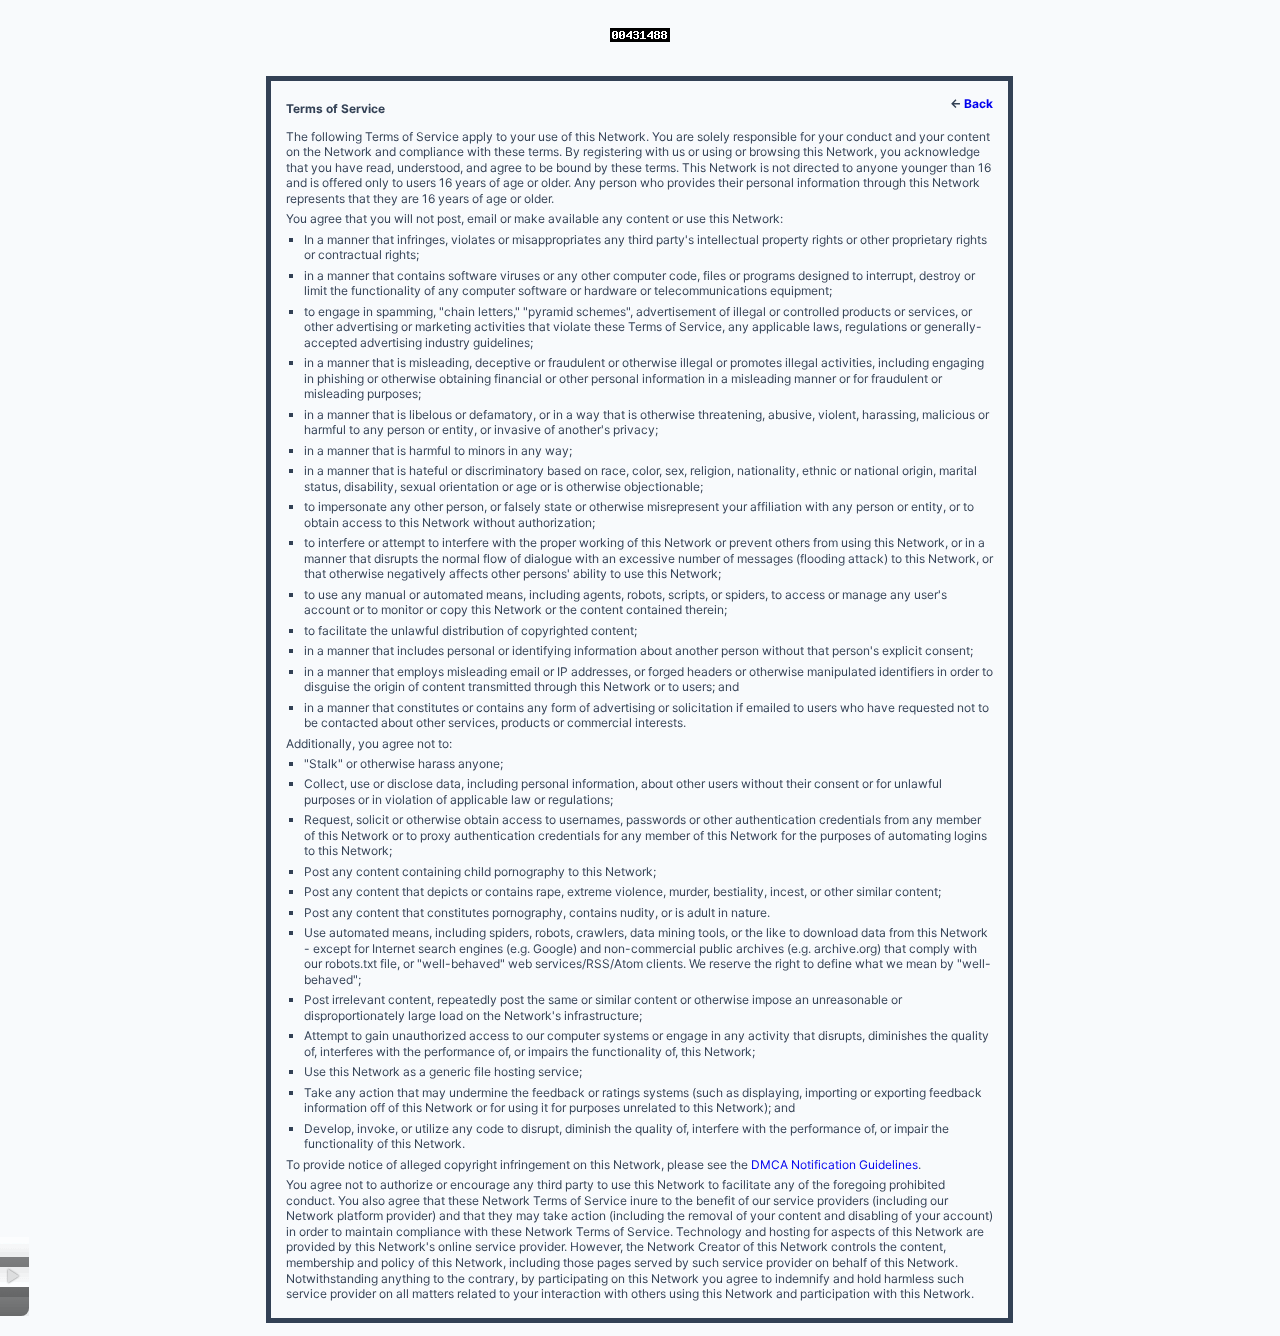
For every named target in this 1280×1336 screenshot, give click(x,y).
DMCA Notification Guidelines (834, 1164)
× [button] (14, 1276)
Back (978, 103)
